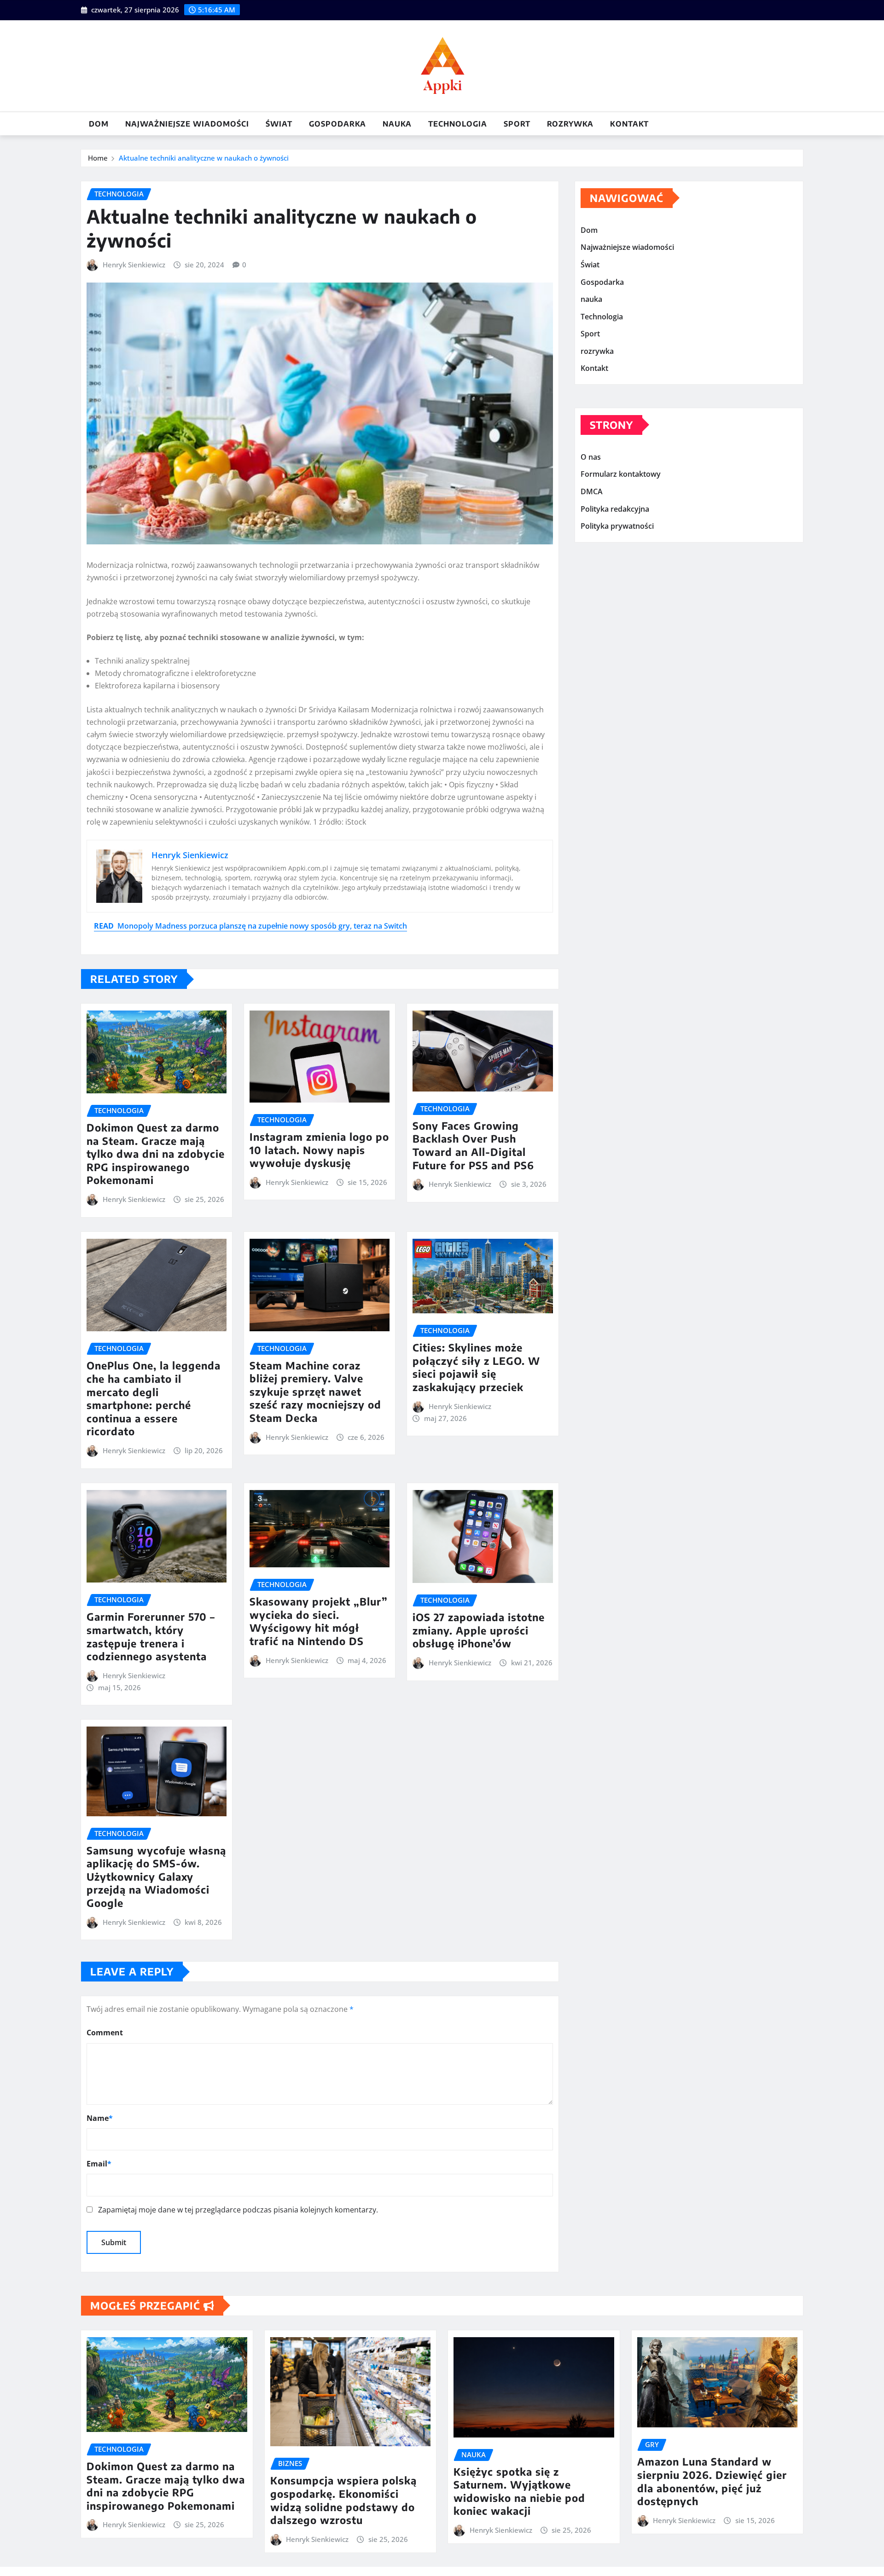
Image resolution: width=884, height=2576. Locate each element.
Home (98, 158)
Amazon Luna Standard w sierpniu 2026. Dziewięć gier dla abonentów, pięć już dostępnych (712, 2481)
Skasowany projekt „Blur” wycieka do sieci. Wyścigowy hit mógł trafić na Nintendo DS (319, 1621)
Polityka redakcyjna (615, 509)
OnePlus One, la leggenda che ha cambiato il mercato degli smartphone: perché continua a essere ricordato (154, 1398)
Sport (517, 124)
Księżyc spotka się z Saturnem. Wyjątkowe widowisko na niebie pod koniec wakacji (519, 2491)
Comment (105, 2033)
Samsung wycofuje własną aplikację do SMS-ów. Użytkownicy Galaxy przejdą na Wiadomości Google (156, 1877)
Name (100, 2118)
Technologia (458, 124)
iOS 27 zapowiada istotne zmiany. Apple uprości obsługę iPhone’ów (479, 1630)
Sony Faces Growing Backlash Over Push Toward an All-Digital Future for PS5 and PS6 (473, 1145)
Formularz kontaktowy (621, 474)
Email (99, 2164)
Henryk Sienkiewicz (134, 265)
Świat (279, 124)
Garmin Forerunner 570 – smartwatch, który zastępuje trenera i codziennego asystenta (151, 1636)
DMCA (592, 491)
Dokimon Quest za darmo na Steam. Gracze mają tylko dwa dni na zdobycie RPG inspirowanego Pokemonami (156, 1154)
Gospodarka (337, 124)
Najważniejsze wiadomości (187, 124)
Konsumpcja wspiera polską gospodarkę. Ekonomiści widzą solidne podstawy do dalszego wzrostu (343, 2500)
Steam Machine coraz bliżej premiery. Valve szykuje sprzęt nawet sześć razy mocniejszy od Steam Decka (315, 1392)
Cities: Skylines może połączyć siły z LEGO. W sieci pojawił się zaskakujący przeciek (476, 1367)
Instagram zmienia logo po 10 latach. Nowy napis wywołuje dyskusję (319, 1150)
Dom (99, 124)
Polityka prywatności (617, 526)
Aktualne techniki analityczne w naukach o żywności (204, 158)
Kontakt (629, 124)
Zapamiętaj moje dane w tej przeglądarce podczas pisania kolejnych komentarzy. (238, 2210)
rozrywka (570, 124)
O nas (591, 457)
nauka (397, 124)
